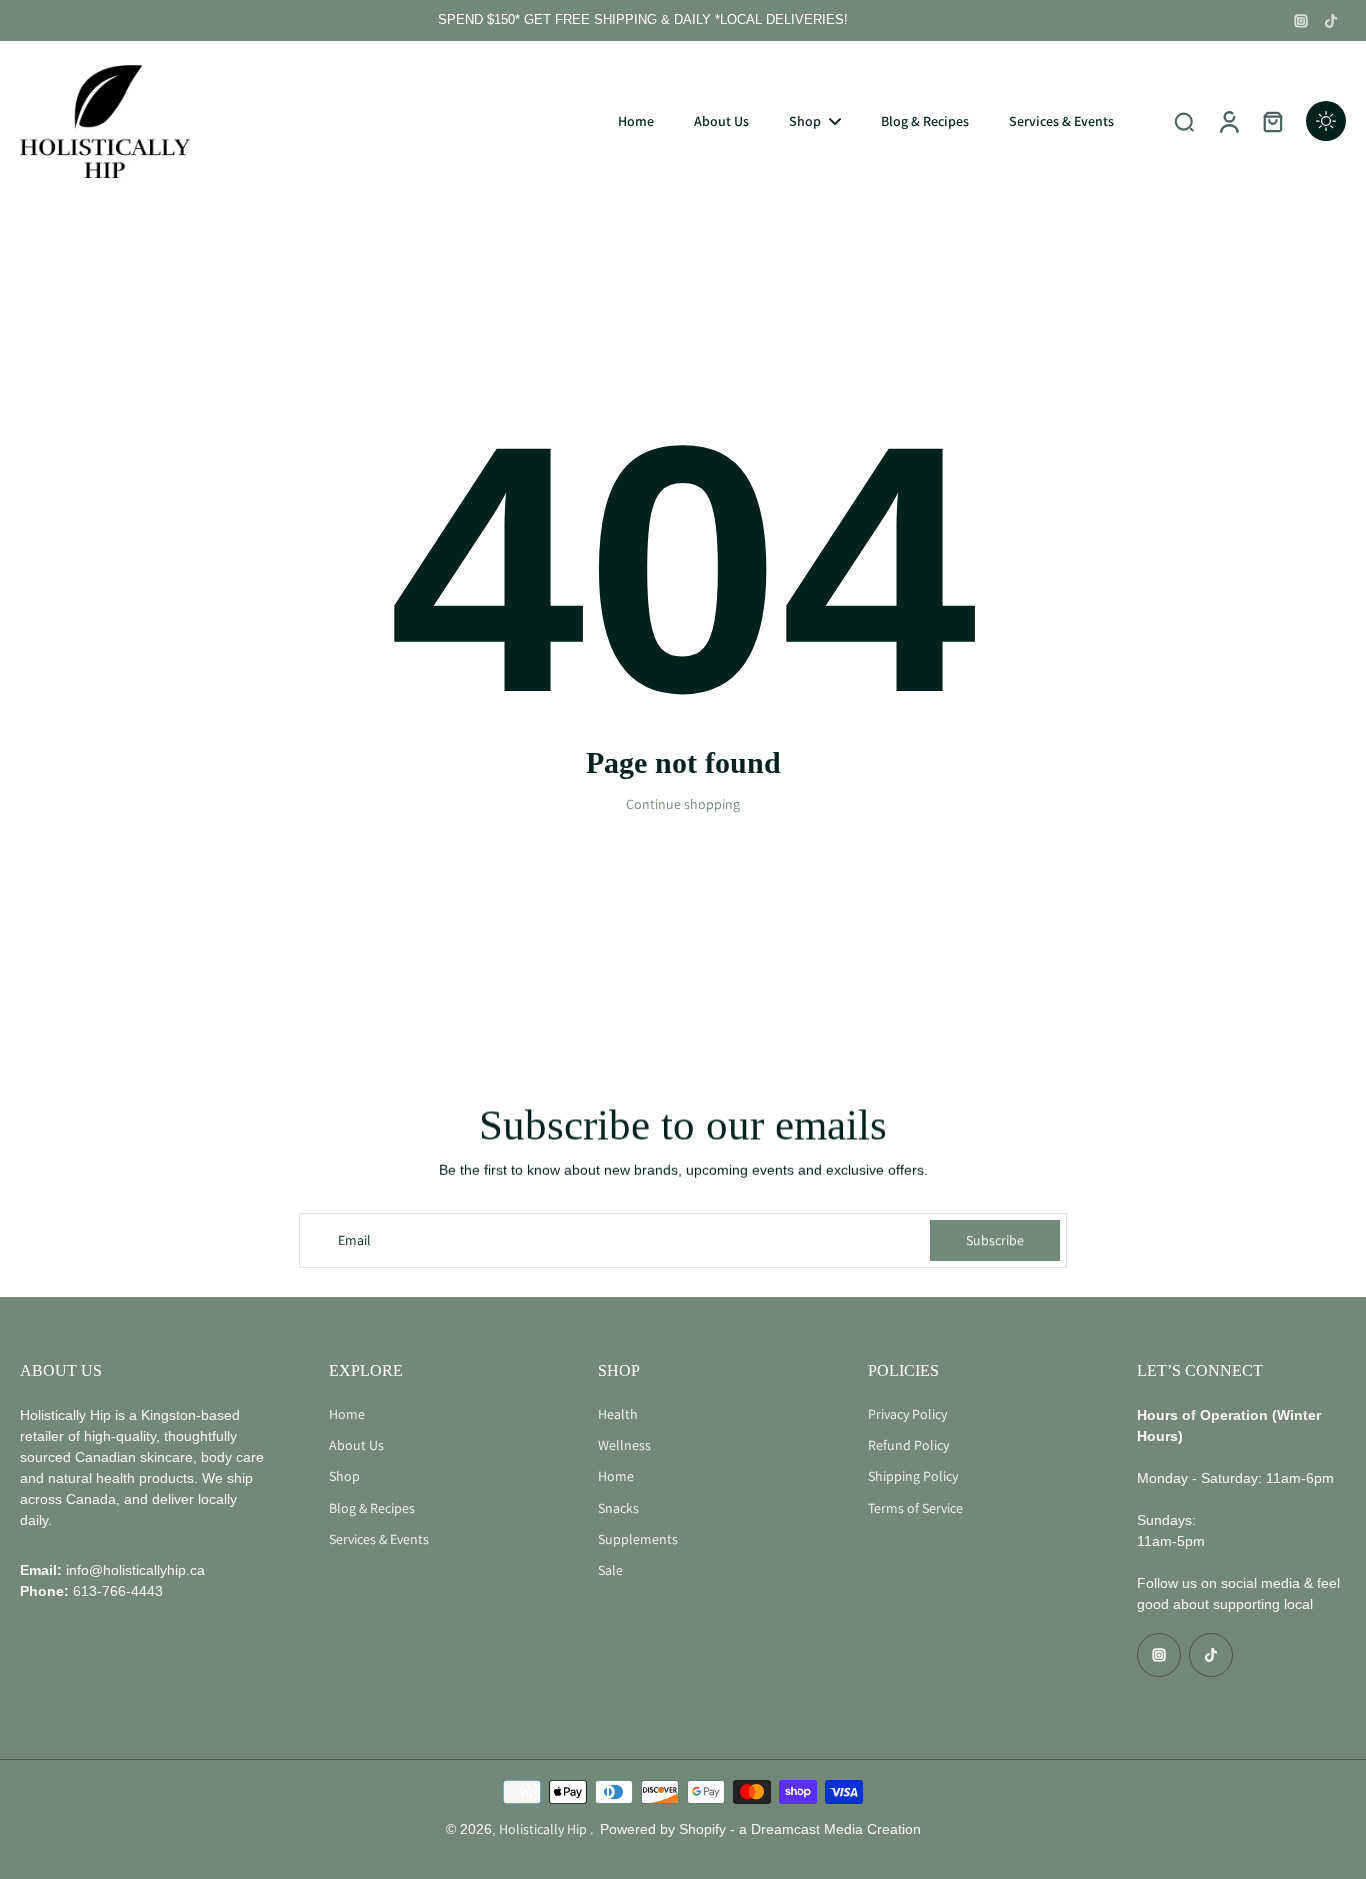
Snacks (618, 1508)
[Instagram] (1301, 21)
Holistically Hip (544, 1829)
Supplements (638, 1539)
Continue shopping (683, 804)
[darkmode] (1326, 121)
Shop (344, 1476)
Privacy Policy (907, 1414)
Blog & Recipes (372, 1508)
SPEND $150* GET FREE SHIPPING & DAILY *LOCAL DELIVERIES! (643, 20)
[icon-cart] (1272, 121)
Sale (610, 1570)
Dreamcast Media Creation (836, 1829)
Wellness (624, 1445)
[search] (1184, 121)
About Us (356, 1445)
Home (347, 1414)
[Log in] (1228, 121)
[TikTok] (1331, 21)
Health (618, 1414)
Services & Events (379, 1539)
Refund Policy (908, 1445)
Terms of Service (915, 1508)
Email (354, 1240)
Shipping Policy (913, 1476)
